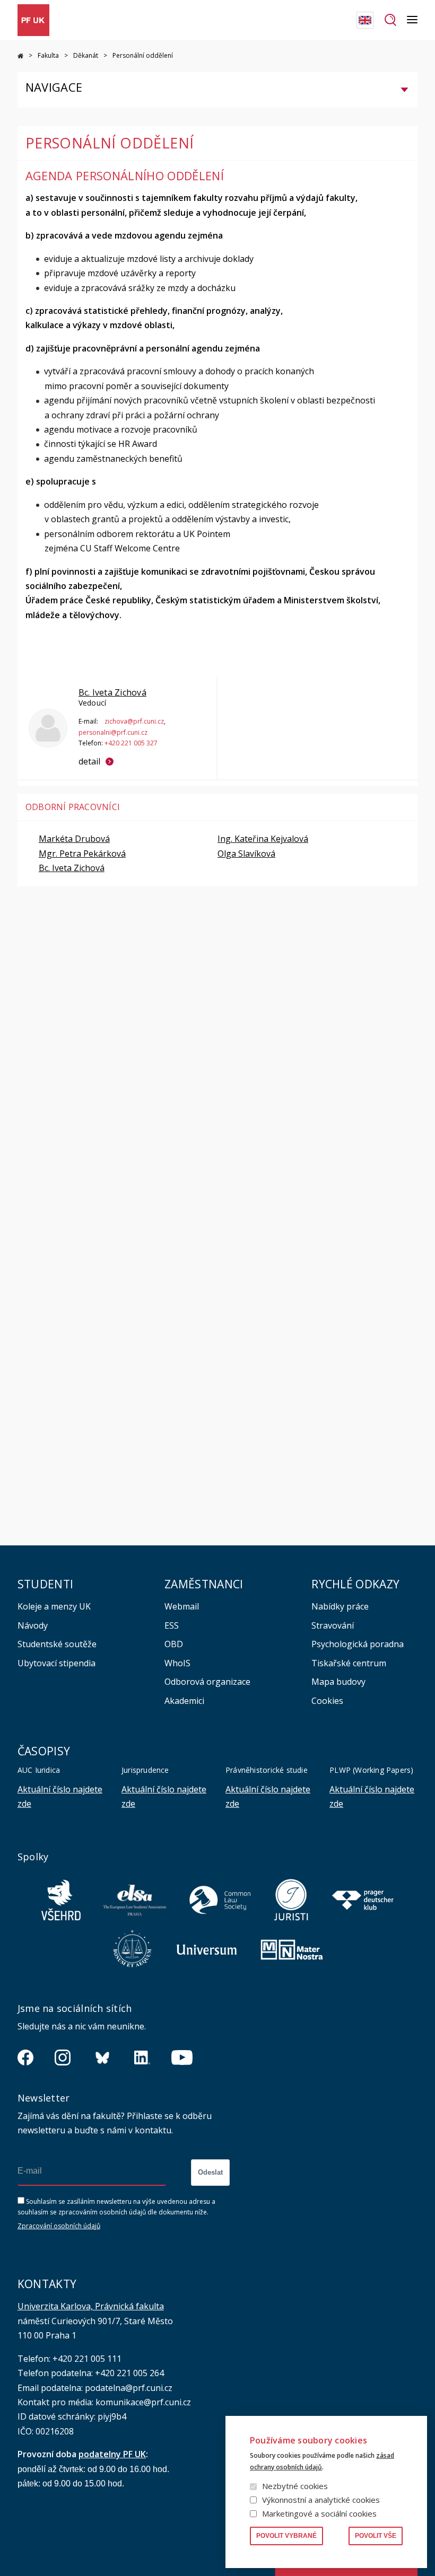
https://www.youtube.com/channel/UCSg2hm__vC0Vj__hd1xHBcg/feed (182, 2058)
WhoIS (177, 1663)
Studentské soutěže (57, 1644)
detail (89, 761)
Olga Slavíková (246, 854)
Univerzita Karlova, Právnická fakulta (91, 2306)
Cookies (327, 1701)
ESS (172, 1625)
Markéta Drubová (74, 839)
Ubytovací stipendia (56, 1663)
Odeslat (210, 2172)
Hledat (390, 20)
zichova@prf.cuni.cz (134, 721)
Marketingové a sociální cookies (319, 2513)
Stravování (333, 1625)
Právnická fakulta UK (20, 56)
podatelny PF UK (112, 2454)
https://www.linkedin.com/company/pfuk (142, 2058)
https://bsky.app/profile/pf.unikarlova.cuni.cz (102, 2058)
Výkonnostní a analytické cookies (321, 2500)
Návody (33, 1625)
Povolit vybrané (286, 2536)
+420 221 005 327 (131, 743)
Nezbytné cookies (295, 2486)
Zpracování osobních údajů (59, 2226)
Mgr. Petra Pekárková (82, 854)
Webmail (182, 1606)
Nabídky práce (340, 1606)
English (365, 20)
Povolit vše (376, 2536)
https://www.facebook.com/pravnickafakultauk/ (25, 2058)
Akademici (184, 1701)
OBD (174, 1644)
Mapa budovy (338, 1682)
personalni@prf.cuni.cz (113, 732)
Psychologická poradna (358, 1644)
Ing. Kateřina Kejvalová (263, 839)
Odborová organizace (207, 1682)
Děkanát (86, 55)
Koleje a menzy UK (54, 1606)
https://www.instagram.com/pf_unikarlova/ (63, 2058)
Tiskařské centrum (349, 1663)
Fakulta (48, 55)
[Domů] (33, 20)
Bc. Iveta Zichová (112, 692)
